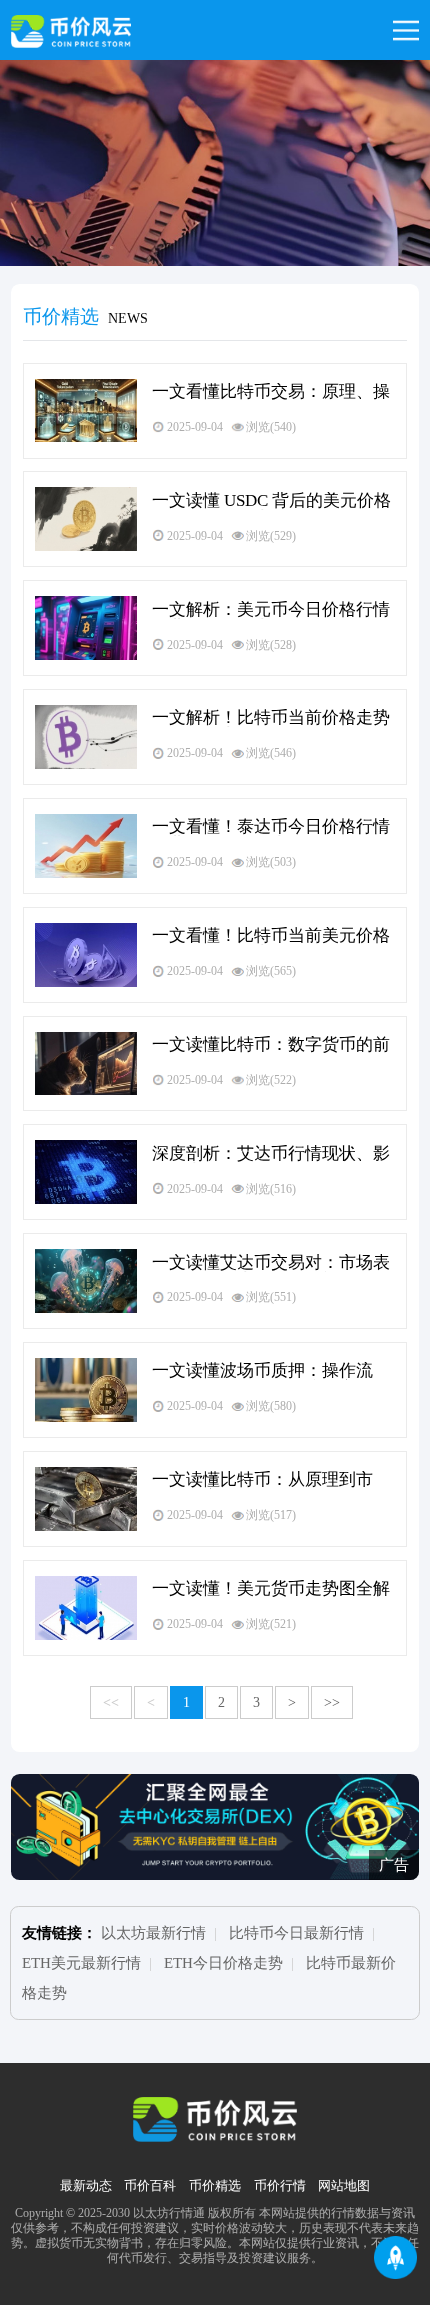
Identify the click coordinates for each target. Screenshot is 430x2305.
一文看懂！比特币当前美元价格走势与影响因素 (271, 936)
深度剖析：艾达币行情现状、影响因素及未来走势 (271, 1154)
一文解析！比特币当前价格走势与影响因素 (271, 718)
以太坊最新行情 (153, 1933)
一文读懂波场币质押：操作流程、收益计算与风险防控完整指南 (271, 1371)
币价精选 (215, 2186)
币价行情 (280, 2186)
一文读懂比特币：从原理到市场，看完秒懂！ (262, 1480)
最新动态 (86, 2186)
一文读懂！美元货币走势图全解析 (271, 1589)
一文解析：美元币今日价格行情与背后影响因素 (271, 610)
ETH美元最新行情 (81, 1963)
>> (332, 1702)
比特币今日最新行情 (296, 1933)
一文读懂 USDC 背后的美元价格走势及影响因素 (271, 501)
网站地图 (344, 2186)
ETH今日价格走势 (223, 1963)
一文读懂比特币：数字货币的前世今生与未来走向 (271, 1045)
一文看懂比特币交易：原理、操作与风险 (271, 392)
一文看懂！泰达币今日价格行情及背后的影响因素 (271, 827)
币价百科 (150, 2186)
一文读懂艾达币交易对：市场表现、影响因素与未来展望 (271, 1263)
